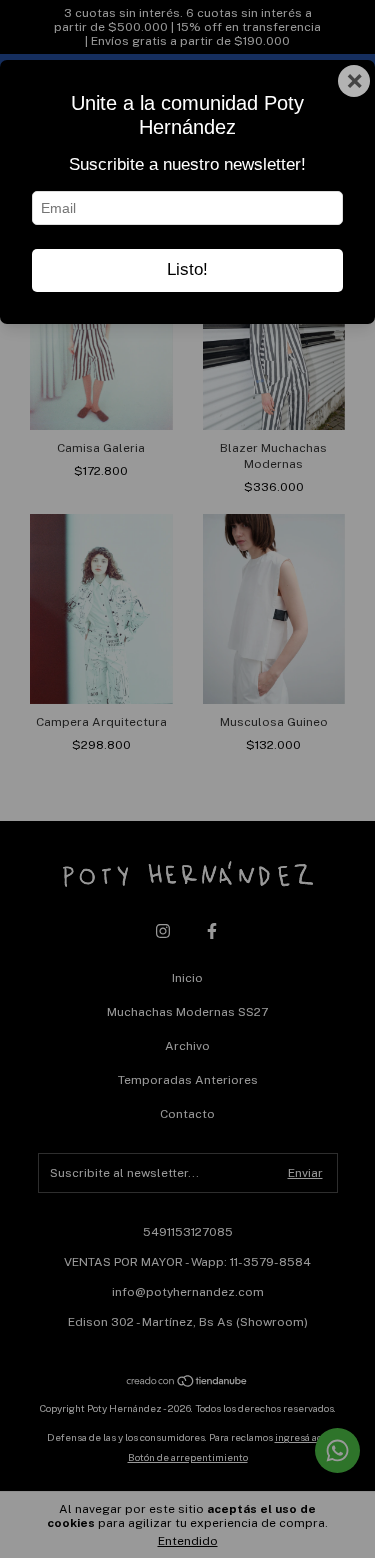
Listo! (187, 269)
